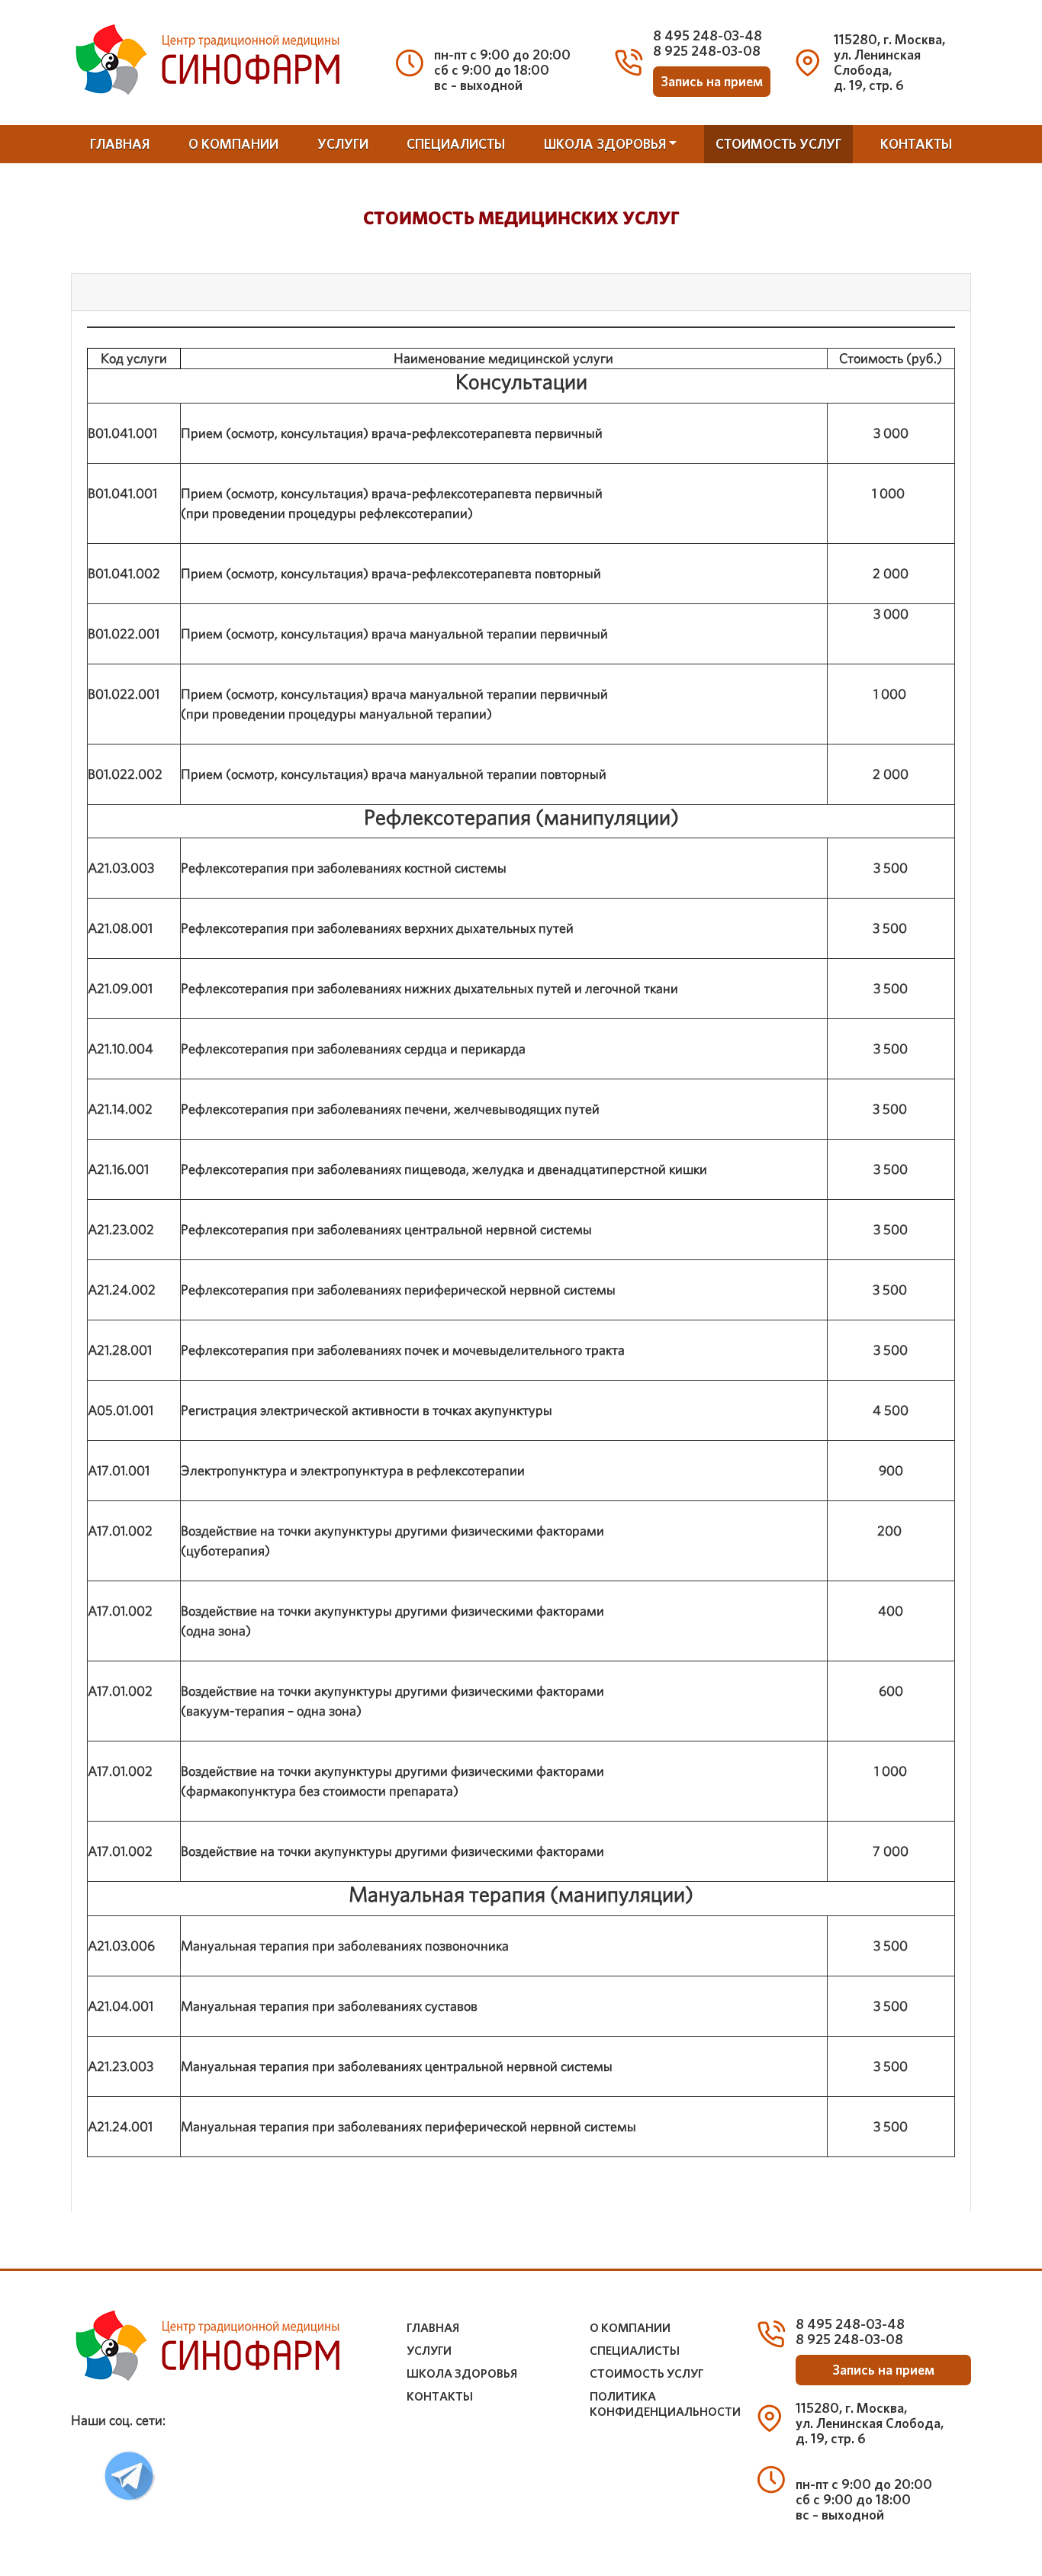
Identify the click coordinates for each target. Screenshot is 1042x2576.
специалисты (456, 144)
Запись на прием (712, 82)
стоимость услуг (778, 144)
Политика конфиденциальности (665, 2404)
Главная (120, 144)
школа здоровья (605, 144)
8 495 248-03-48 (708, 35)
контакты (916, 144)
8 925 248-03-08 (707, 51)
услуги (343, 144)
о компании (233, 144)
